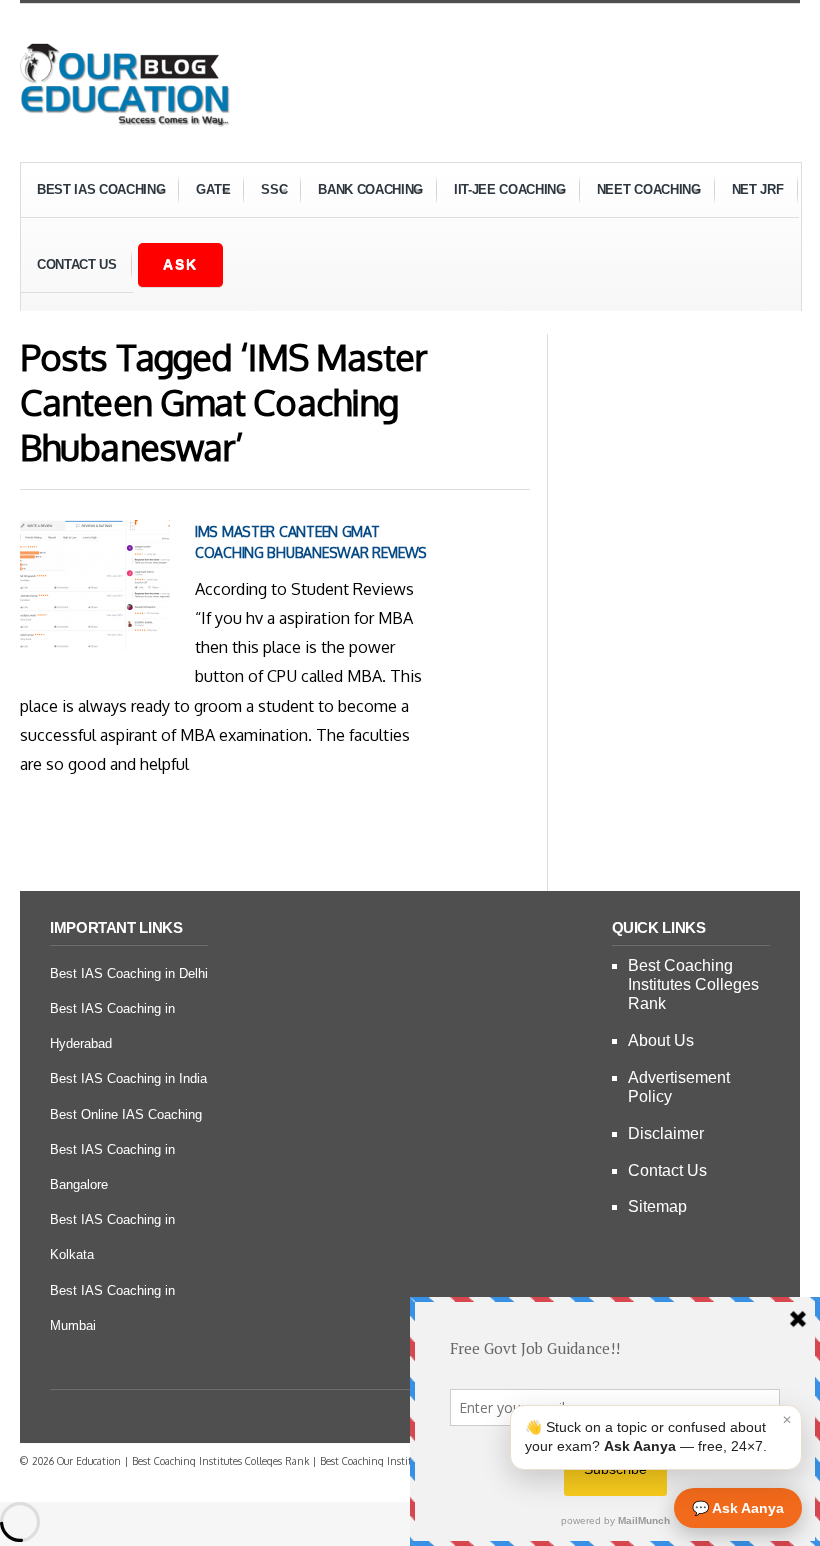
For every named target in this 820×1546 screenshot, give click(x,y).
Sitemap (657, 1206)
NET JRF (758, 189)
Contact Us (77, 264)
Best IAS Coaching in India (128, 1078)
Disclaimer (666, 1133)
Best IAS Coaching (93, 192)
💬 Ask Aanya (738, 1508)
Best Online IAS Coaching (126, 1114)
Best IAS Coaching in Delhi (129, 973)
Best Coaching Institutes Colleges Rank (693, 984)
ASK (180, 264)
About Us (661, 1040)
